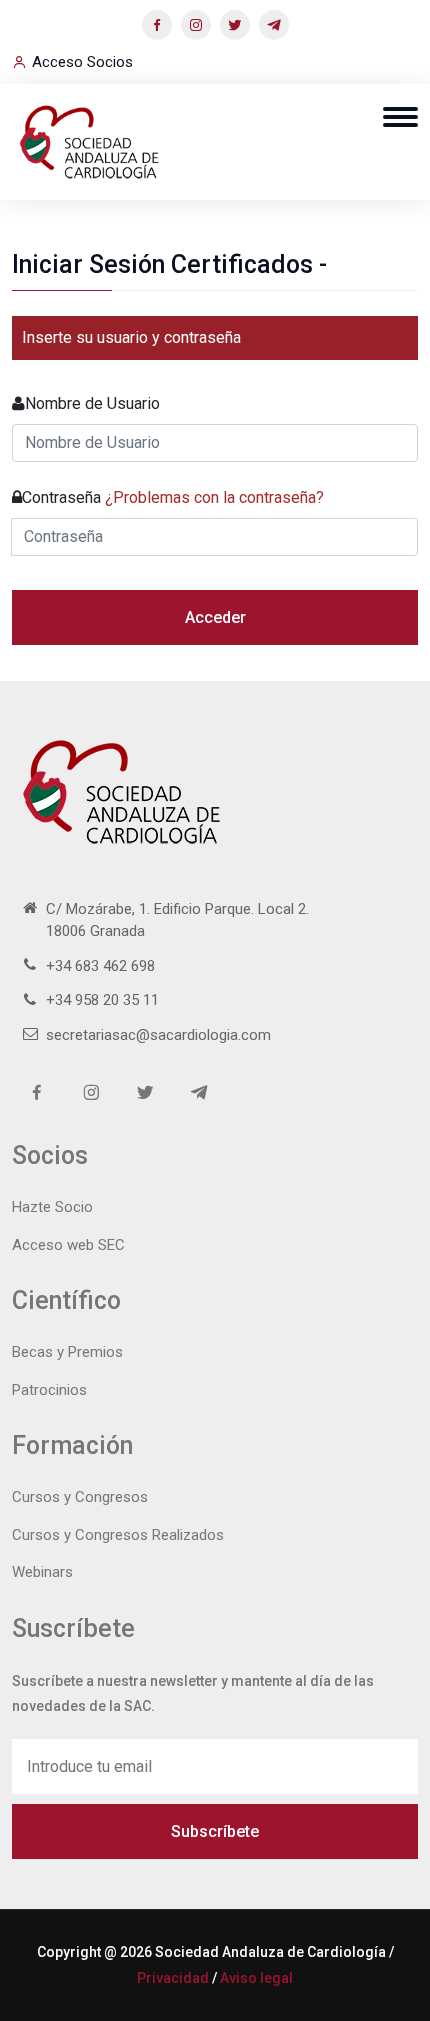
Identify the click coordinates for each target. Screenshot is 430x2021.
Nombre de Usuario (92, 403)
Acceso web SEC (68, 1245)
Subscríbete (215, 1831)
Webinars (42, 1572)
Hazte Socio (52, 1207)
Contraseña (173, 497)
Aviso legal (256, 1978)
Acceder (215, 617)
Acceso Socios (82, 62)
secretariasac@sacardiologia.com (158, 1035)
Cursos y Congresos (80, 1497)
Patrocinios (49, 1390)
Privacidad (173, 1978)
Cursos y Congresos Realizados (118, 1535)
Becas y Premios (67, 1352)
